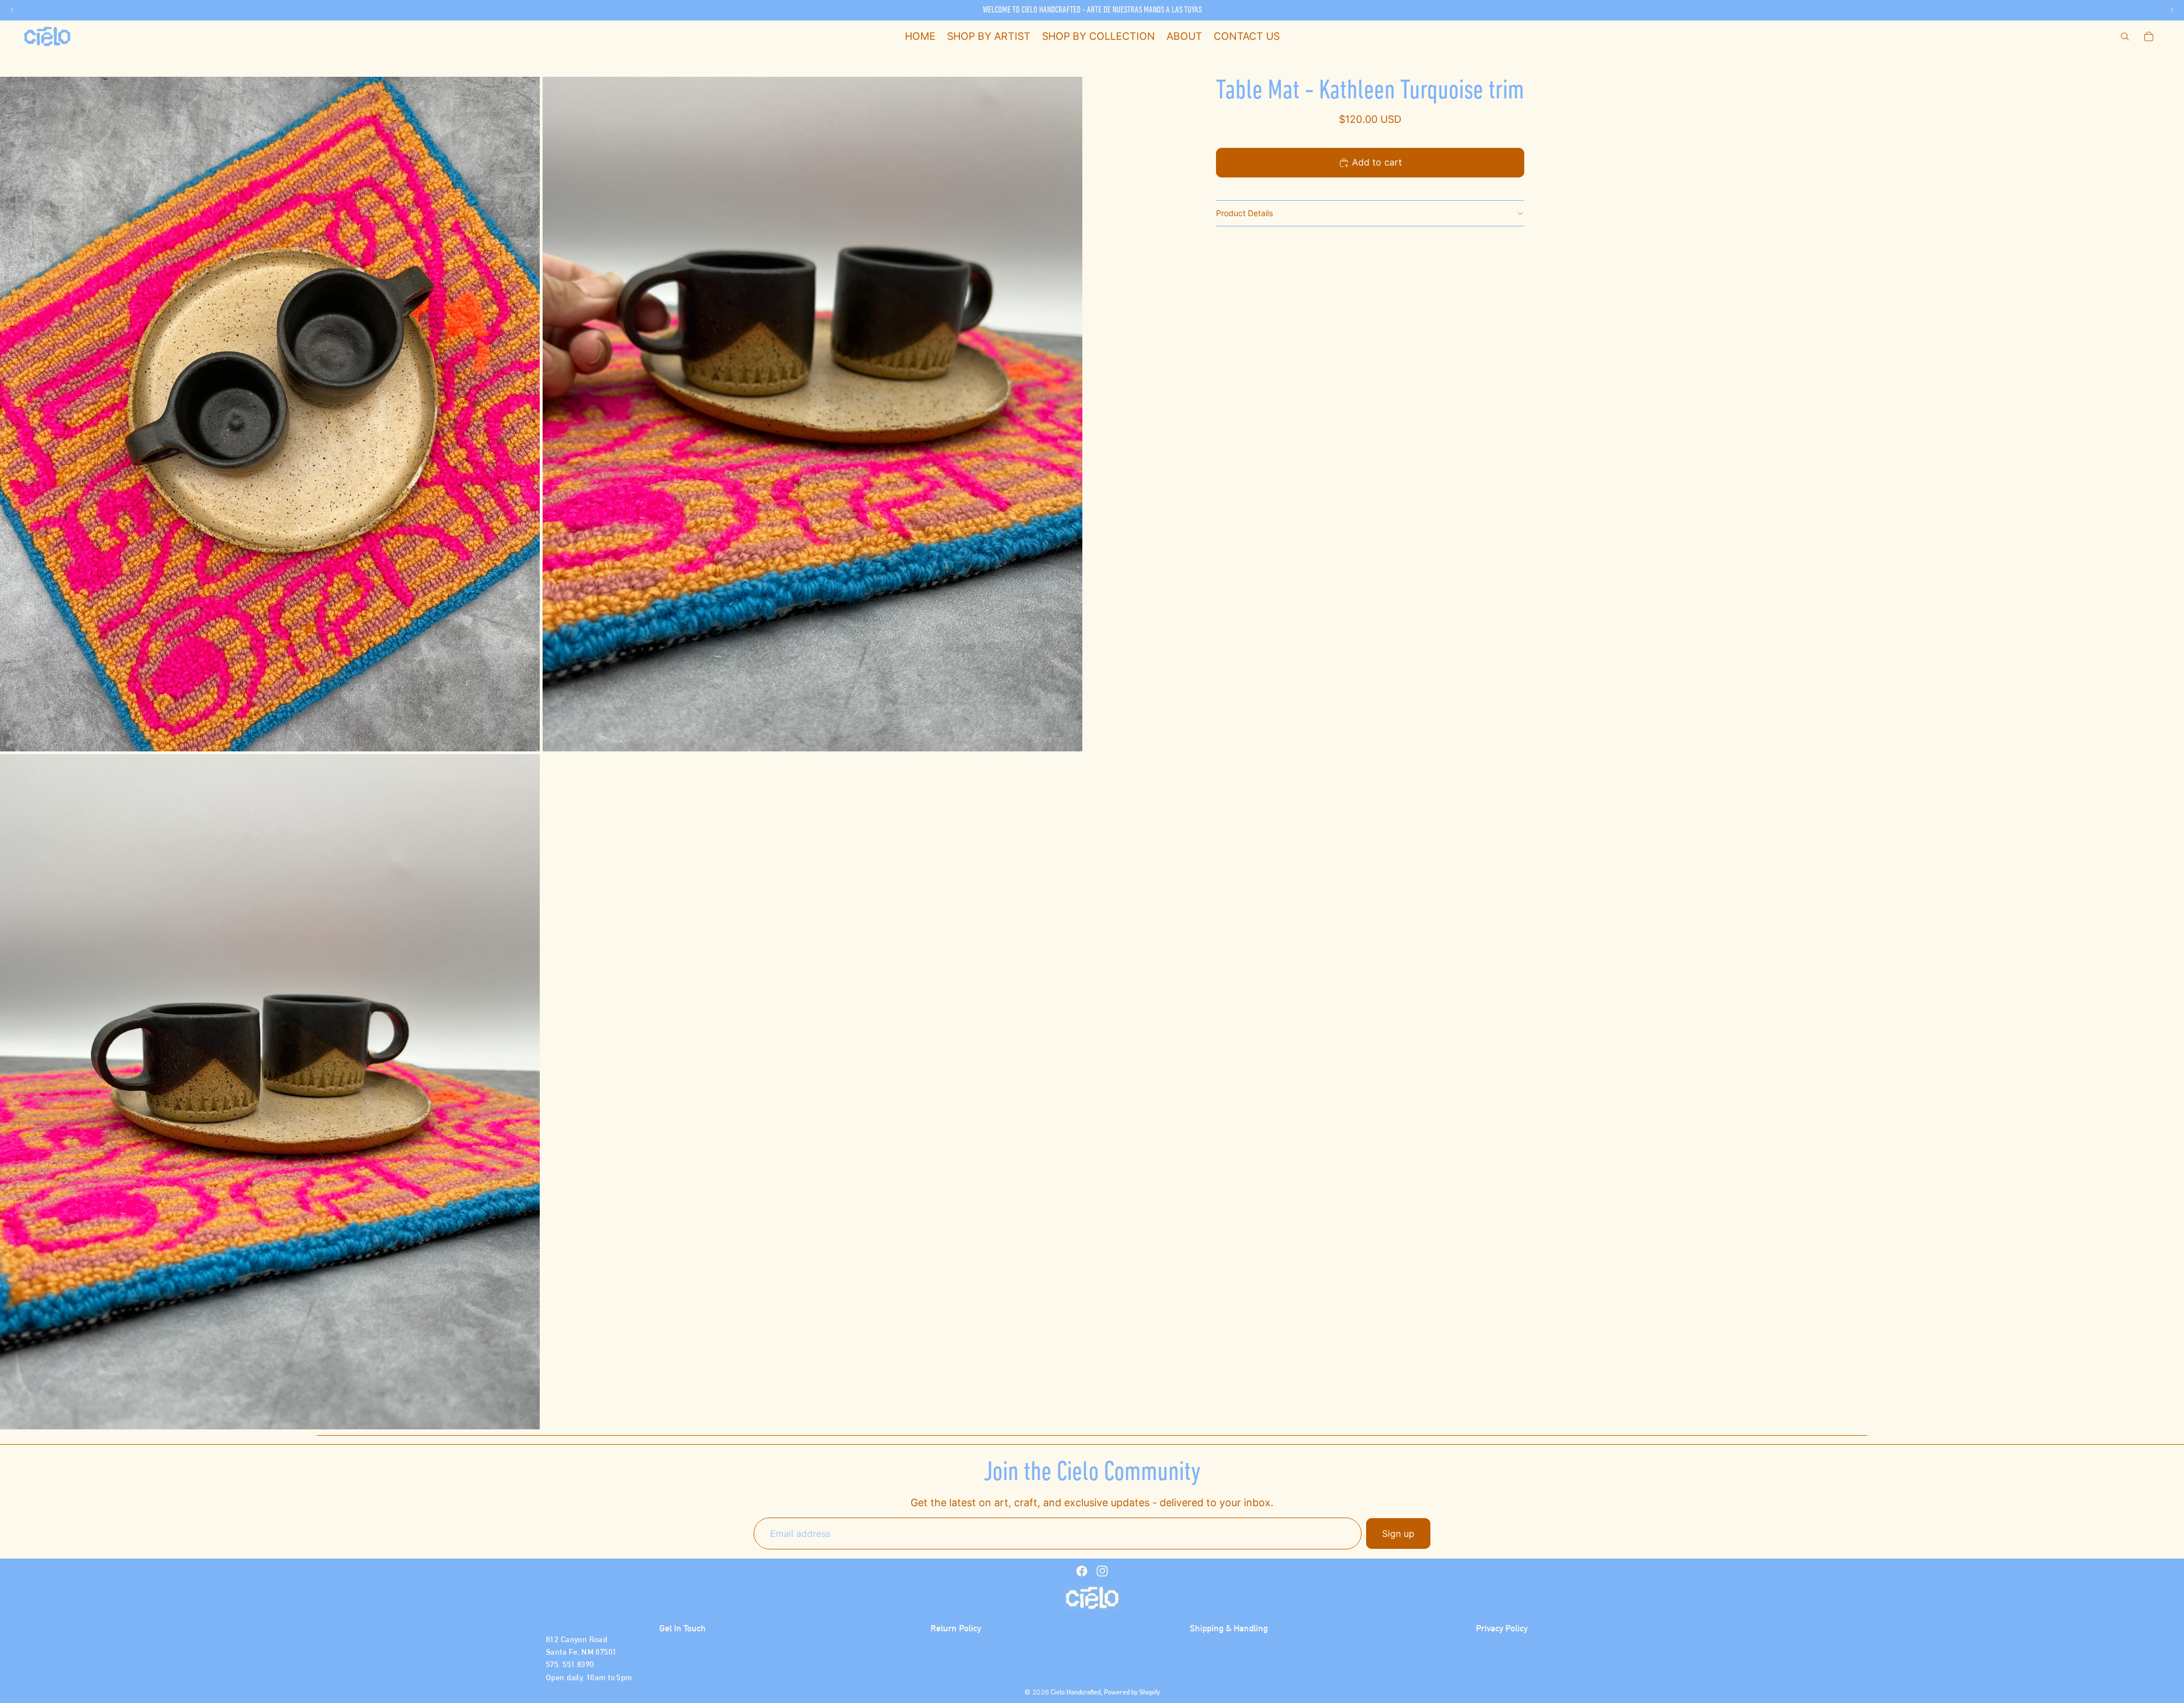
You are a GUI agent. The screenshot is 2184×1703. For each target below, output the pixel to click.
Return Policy (956, 1628)
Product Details (1244, 213)
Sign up (1398, 1533)
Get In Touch (682, 1628)
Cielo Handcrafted (1076, 1692)
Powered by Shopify (1132, 1692)
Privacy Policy (1502, 1628)
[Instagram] (1102, 1571)
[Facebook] (1082, 1571)
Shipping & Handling (1229, 1628)
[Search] (2125, 36)
